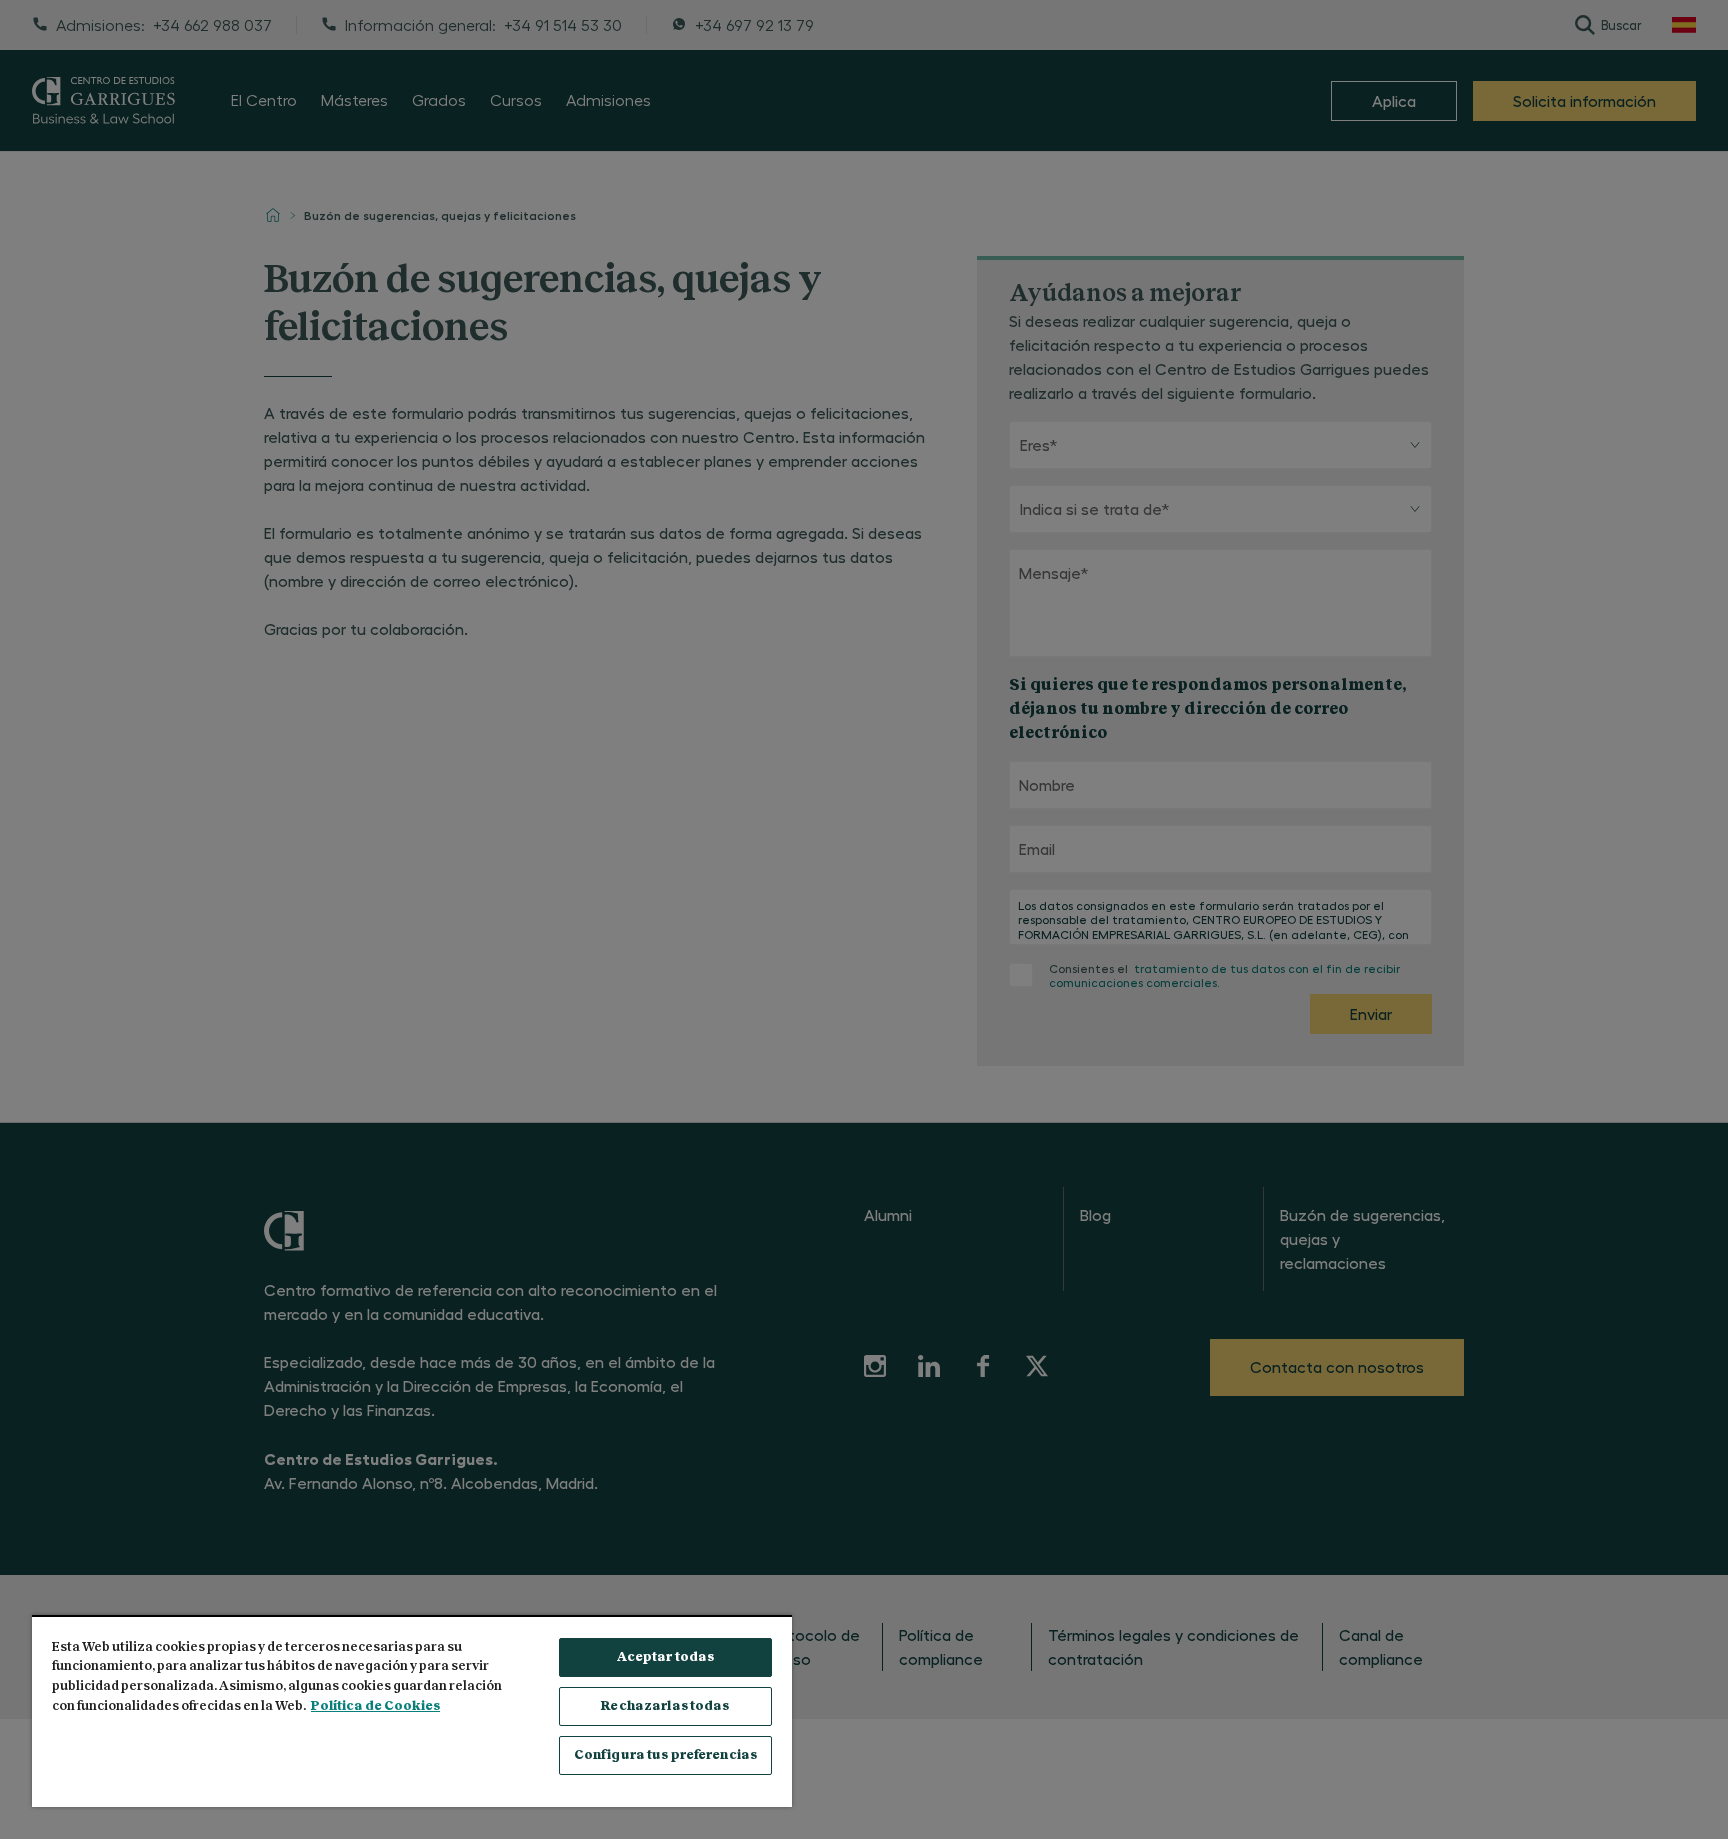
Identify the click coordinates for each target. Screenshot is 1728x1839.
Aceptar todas (666, 1657)
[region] (412, 1711)
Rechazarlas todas (665, 1706)
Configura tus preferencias (665, 1755)
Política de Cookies (375, 1706)
